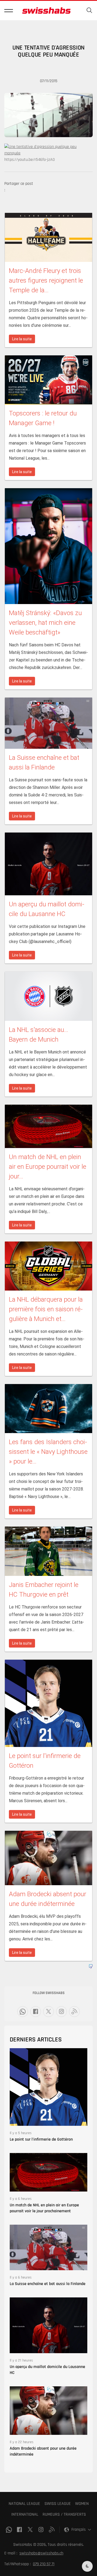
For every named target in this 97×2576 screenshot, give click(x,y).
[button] (9, 11)
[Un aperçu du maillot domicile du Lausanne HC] (48, 2325)
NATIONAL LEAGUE (24, 2504)
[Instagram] (61, 2012)
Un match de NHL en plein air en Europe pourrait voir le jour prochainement (44, 2208)
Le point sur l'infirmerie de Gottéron (41, 2139)
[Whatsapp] (23, 2012)
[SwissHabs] (46, 11)
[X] (48, 2012)
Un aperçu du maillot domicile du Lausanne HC (47, 2370)
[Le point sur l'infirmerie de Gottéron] (48, 2087)
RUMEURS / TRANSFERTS (64, 2514)
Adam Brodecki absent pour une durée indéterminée (43, 2451)
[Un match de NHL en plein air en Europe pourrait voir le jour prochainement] (48, 2172)
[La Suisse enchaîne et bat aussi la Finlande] (48, 2247)
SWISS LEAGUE (58, 2504)
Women (82, 2504)
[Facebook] (36, 2012)
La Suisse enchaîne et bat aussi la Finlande (48, 2284)
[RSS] (74, 2012)
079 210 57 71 (44, 2564)
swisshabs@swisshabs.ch (41, 2553)
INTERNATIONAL (25, 2514)
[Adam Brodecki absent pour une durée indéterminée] (48, 2410)
